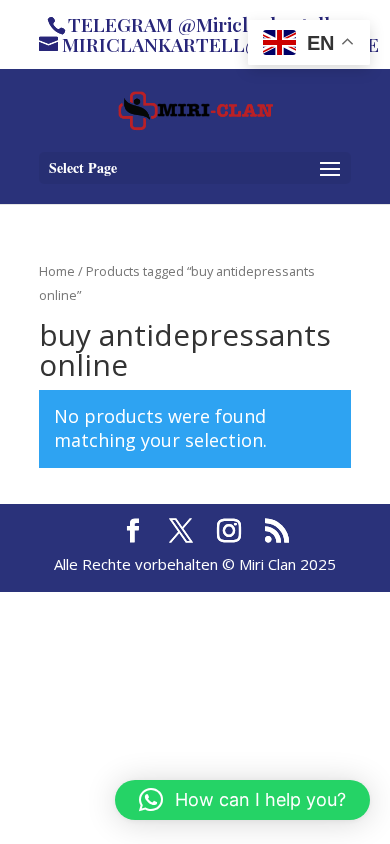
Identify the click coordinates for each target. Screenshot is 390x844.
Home (57, 271)
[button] (242, 800)
